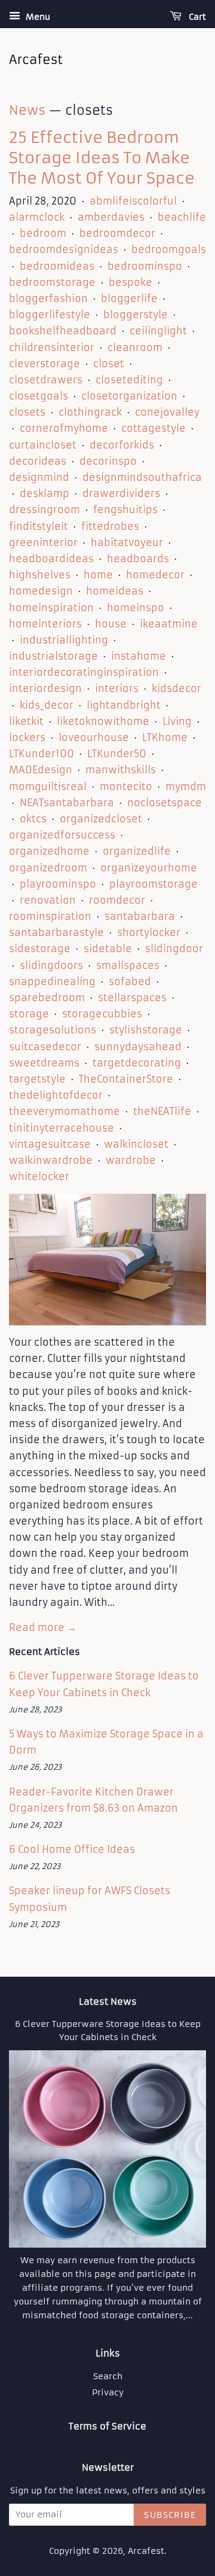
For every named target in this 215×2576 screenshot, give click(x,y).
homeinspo (136, 608)
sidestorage (40, 949)
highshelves (40, 575)
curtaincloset (43, 445)
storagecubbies (102, 1014)
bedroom (43, 233)
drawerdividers (121, 493)
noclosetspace (165, 803)
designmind (39, 477)
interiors (117, 688)
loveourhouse (94, 737)
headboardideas (51, 559)
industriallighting (64, 640)
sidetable (108, 949)
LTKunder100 (42, 754)
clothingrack (90, 412)
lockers (27, 737)
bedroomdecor (117, 233)
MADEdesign (41, 770)
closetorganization (129, 396)
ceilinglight (158, 331)
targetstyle (37, 1079)
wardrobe (131, 1160)
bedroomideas (57, 266)
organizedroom (48, 868)
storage (29, 1014)
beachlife (182, 217)
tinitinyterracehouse (62, 1128)
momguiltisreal (48, 786)
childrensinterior (52, 347)
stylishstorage (146, 1030)
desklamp (44, 493)
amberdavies (111, 217)
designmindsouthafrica (142, 477)
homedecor (155, 575)
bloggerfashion (48, 298)
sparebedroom (47, 998)
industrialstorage (53, 656)
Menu (37, 17)
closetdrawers (46, 380)
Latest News (108, 2002)
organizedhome (49, 851)
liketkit (26, 721)
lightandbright (124, 705)
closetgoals (39, 396)
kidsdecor (176, 688)
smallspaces (128, 965)
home (98, 575)
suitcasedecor (45, 1047)
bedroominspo (145, 266)
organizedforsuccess (62, 835)
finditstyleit (39, 526)
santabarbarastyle (56, 932)
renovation (48, 900)
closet (109, 364)
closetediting (129, 380)
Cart (196, 17)
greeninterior (43, 542)
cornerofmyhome (64, 428)
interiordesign (45, 688)
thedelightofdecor (56, 1095)
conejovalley (167, 412)
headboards (138, 559)
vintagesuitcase (50, 1144)
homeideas (115, 591)
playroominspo (58, 884)
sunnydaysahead (138, 1047)
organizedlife (137, 851)
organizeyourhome (149, 868)
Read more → (43, 1627)
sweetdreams (44, 1063)
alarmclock (37, 217)
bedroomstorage (52, 282)
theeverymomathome (64, 1111)
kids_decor (47, 705)
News (27, 110)
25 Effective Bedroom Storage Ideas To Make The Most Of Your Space (102, 158)
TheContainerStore (126, 1079)
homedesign (41, 591)
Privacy (108, 2393)
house (111, 624)
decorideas (38, 461)
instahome (139, 656)
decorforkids (122, 445)
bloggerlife (129, 298)
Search (108, 2377)
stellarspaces (132, 998)
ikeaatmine (169, 624)
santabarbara (140, 916)
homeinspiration (51, 608)
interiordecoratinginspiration (84, 672)
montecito (126, 786)
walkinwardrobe (51, 1160)
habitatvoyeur (127, 542)
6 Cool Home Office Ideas (72, 1849)
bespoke (130, 282)
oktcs (33, 819)
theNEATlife (162, 1111)
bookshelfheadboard (63, 331)
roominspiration (50, 916)
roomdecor (117, 900)
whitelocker (39, 1176)
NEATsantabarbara (67, 803)
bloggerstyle (136, 315)
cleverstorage (44, 364)
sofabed (130, 981)
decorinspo (108, 461)
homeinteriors (45, 624)
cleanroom (135, 347)
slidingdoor (174, 949)
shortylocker (149, 932)
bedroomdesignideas (64, 249)
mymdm (186, 786)
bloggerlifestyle (50, 315)
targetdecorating (137, 1063)
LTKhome (165, 737)
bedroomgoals (169, 249)
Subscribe (170, 2515)
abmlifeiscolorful (133, 201)
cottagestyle (153, 428)
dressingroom (44, 510)
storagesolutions (53, 1030)
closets (27, 412)
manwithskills (121, 770)
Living (177, 721)
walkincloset (136, 1144)
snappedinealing (52, 981)
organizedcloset (101, 819)
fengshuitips (125, 510)
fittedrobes (110, 526)
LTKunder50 (117, 754)
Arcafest (146, 2551)
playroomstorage (153, 884)
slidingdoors (51, 965)
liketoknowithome (103, 721)
